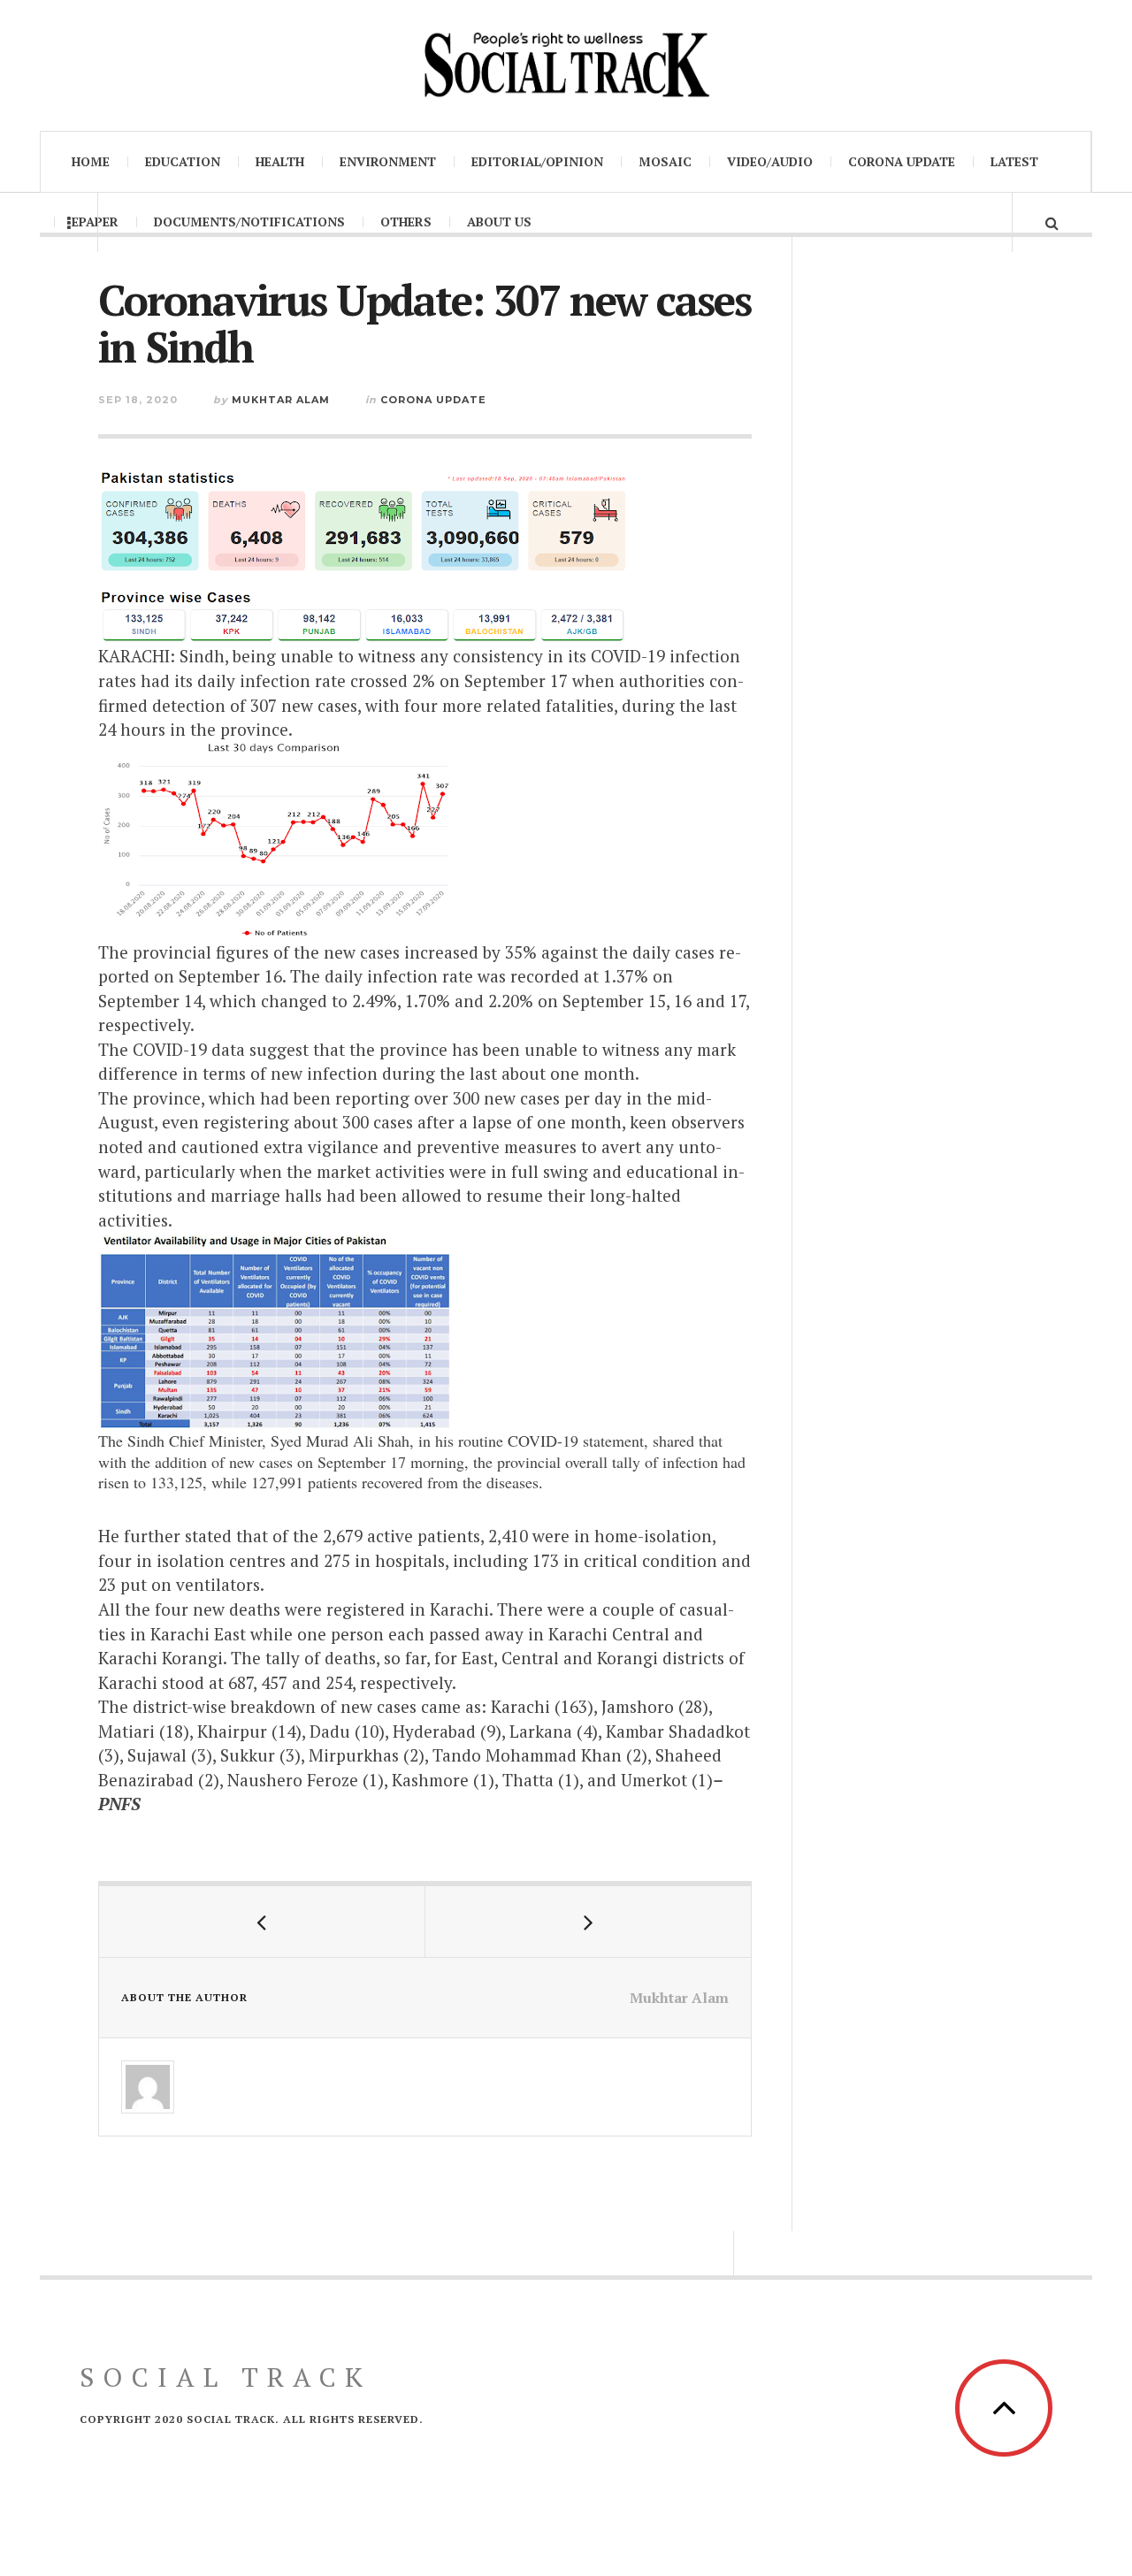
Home (91, 161)
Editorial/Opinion (537, 161)
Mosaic (665, 161)
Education (183, 161)
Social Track (226, 2377)
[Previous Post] (262, 1922)
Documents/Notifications (249, 222)
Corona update (902, 161)
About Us (499, 222)
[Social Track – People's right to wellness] (566, 63)
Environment (388, 161)
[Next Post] (589, 1922)
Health (280, 161)
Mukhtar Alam (281, 400)
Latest (1014, 161)
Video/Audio (770, 161)
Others (406, 222)
